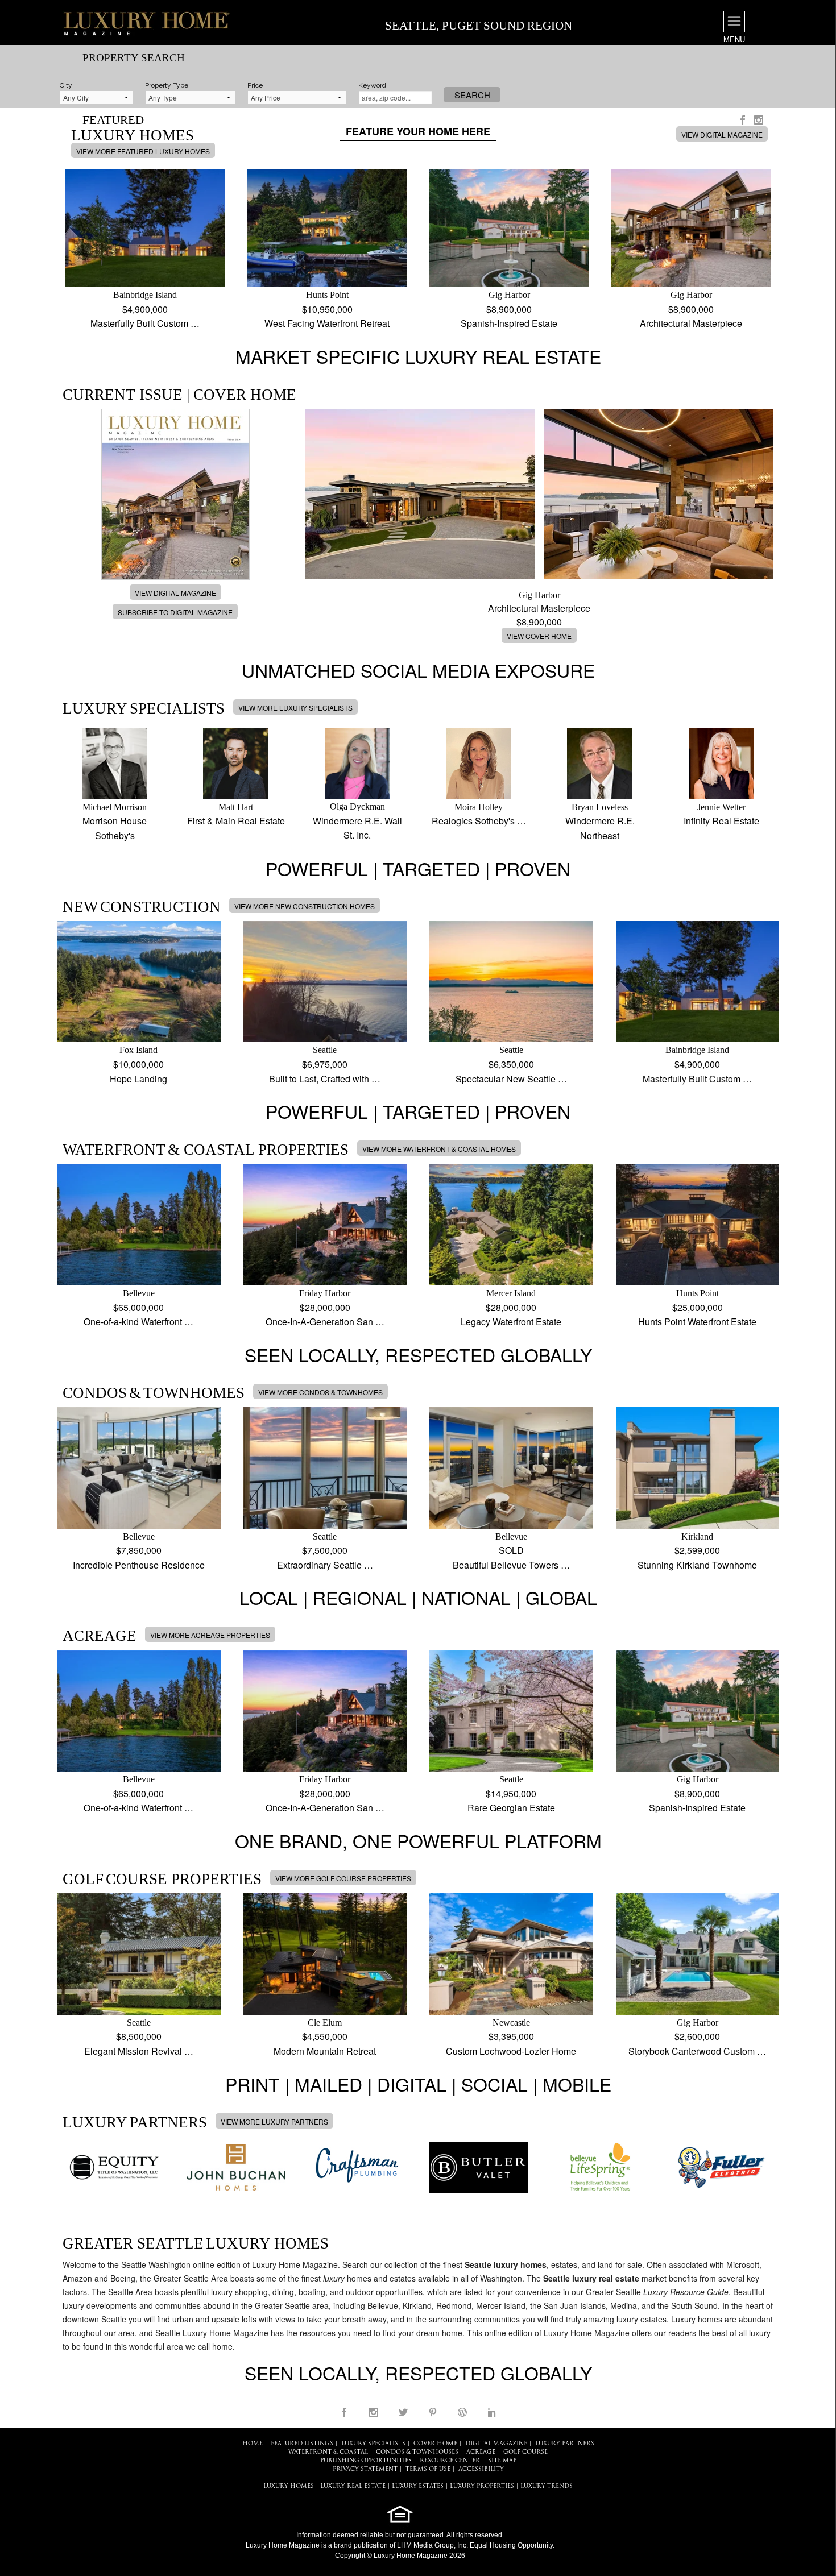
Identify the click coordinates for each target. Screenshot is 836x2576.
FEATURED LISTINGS (302, 2444)
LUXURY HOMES (289, 2486)
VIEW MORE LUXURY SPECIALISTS (295, 708)
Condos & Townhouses (417, 2452)
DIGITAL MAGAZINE (496, 2444)
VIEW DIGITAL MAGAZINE (722, 134)
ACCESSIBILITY (481, 2469)
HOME (253, 2444)
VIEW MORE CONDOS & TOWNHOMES (320, 1392)
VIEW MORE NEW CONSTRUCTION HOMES (305, 906)
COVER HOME (435, 2444)
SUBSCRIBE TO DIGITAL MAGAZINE (175, 612)
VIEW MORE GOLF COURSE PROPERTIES (343, 1878)
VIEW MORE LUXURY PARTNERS (274, 2121)
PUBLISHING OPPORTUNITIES (366, 2461)
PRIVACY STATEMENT (365, 2469)
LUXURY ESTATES (418, 2486)
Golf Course (525, 2452)
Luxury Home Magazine (283, 2545)
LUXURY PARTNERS (565, 2444)
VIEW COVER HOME (539, 636)
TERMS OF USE (428, 2469)
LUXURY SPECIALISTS (373, 2444)
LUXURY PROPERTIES (482, 2486)
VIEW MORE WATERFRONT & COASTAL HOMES (439, 1149)
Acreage (481, 2452)
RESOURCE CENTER (450, 2461)
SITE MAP (502, 2461)
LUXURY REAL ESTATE (353, 2486)
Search (472, 95)
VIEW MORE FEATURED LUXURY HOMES (143, 151)
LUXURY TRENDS (547, 2486)
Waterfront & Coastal (328, 2452)
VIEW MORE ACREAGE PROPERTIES (210, 1635)
